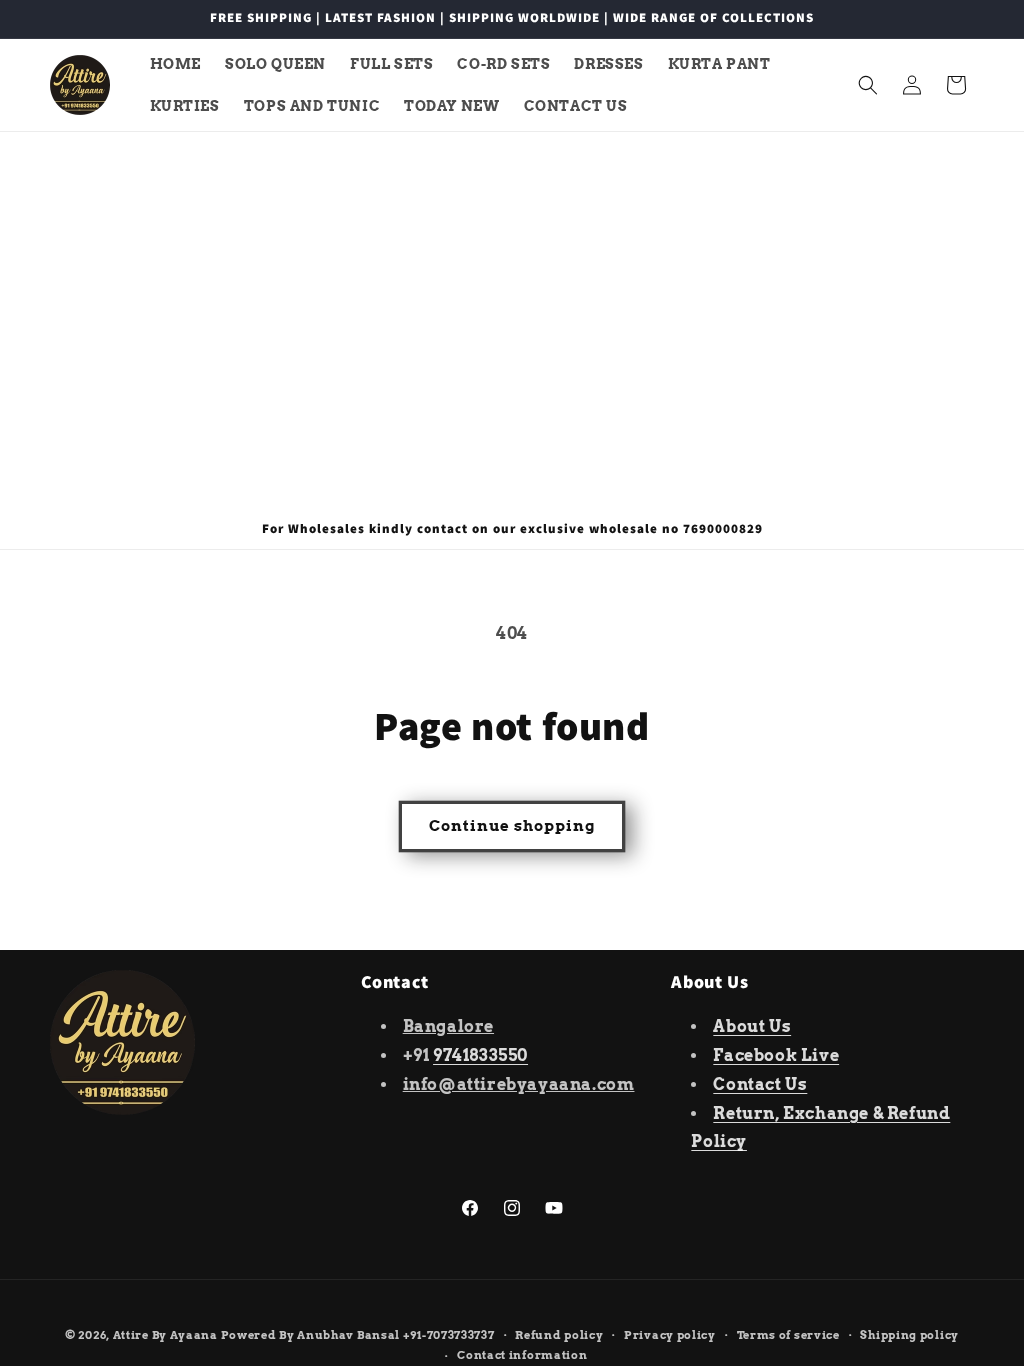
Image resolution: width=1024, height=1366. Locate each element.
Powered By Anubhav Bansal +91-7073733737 (358, 1335)
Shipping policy (909, 1335)
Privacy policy (670, 1335)
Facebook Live (776, 1055)
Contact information (522, 1355)
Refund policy (559, 1335)
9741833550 (480, 1055)
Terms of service (788, 1335)
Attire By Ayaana (165, 1335)
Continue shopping (512, 826)
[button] (868, 85)
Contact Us (760, 1084)
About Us (752, 1026)
